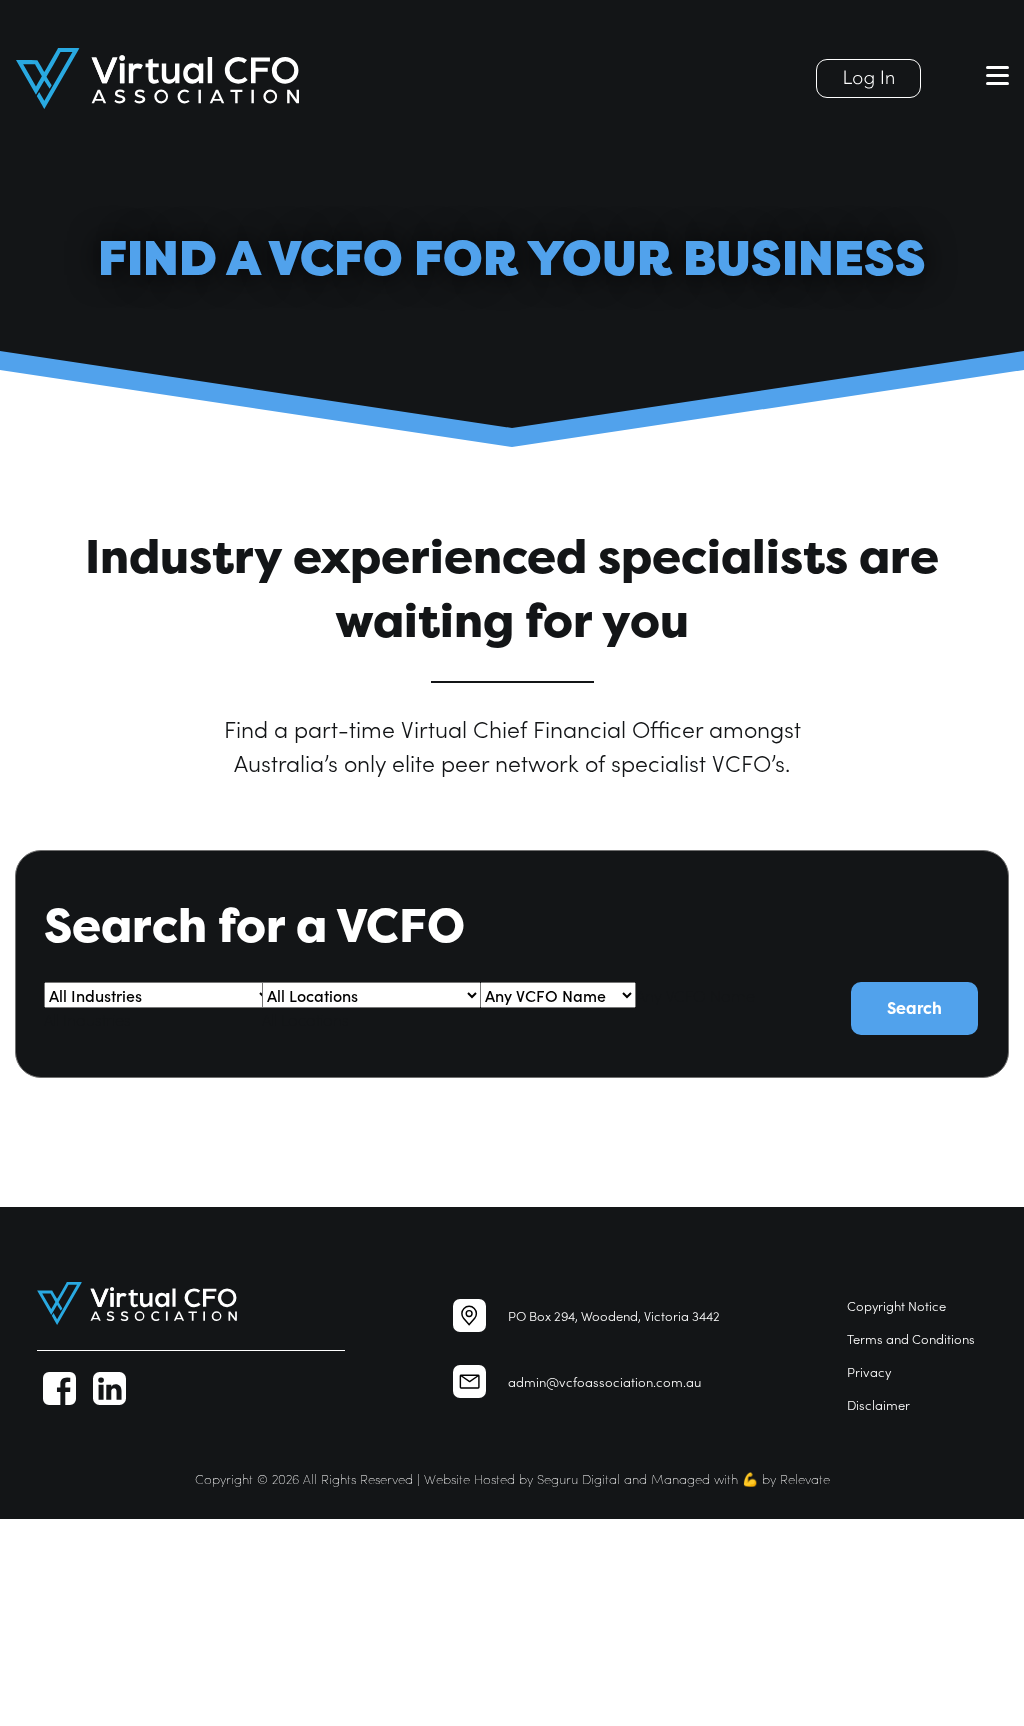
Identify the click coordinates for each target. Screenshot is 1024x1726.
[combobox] (87, 1019)
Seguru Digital (578, 1478)
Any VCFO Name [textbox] (695, 995)
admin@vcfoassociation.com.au (604, 1381)
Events (23, 1622)
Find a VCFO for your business (107, 1576)
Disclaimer (878, 1404)
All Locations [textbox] (305, 1019)
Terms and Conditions (911, 1338)
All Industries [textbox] (87, 1019)
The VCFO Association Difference (116, 1599)
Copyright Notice (896, 1305)
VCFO (20, 1553)
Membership (46, 1645)
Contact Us (39, 1691)
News (20, 1668)
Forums (27, 1714)
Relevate (805, 1478)
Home (23, 1530)
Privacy (869, 1371)
